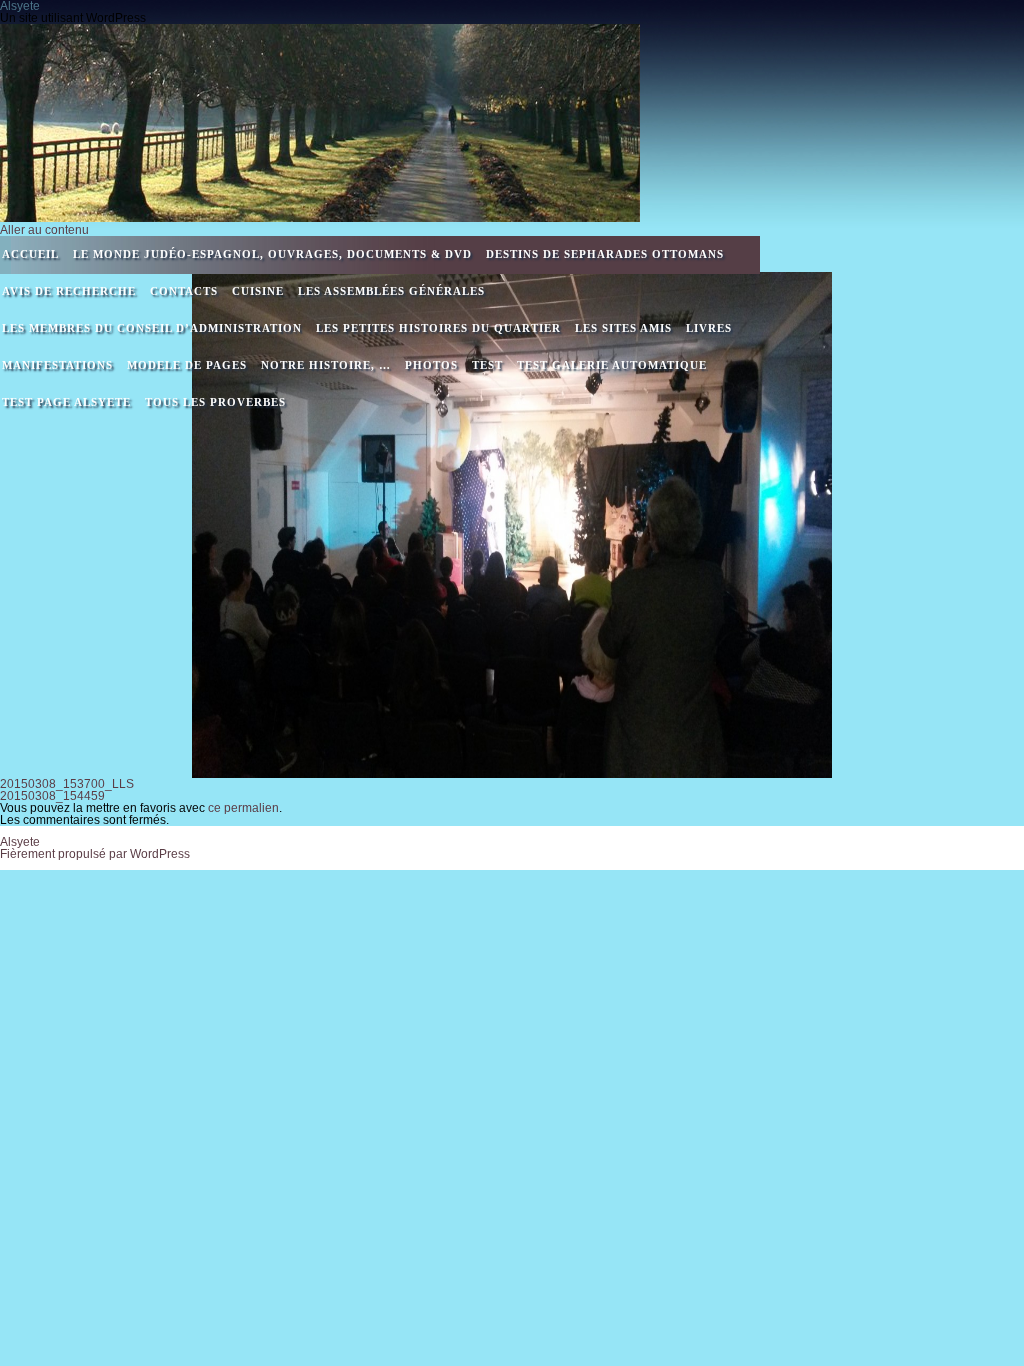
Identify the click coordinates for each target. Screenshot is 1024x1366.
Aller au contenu (44, 230)
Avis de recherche (69, 291)
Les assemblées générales (391, 291)
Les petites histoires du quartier (438, 328)
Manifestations (57, 365)
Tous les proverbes (215, 402)
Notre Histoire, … (326, 365)
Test (487, 365)
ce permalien (243, 808)
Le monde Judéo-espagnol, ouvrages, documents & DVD (272, 254)
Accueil (30, 254)
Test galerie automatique (612, 365)
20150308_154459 (52, 796)
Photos (431, 365)
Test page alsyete (66, 402)
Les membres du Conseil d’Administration (152, 328)
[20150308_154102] (512, 525)
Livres (709, 328)
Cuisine (258, 291)
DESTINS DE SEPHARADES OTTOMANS (605, 254)
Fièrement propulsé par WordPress (95, 854)
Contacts (184, 291)
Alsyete (20, 842)
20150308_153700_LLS (67, 784)
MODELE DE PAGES (187, 365)
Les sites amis (623, 328)
